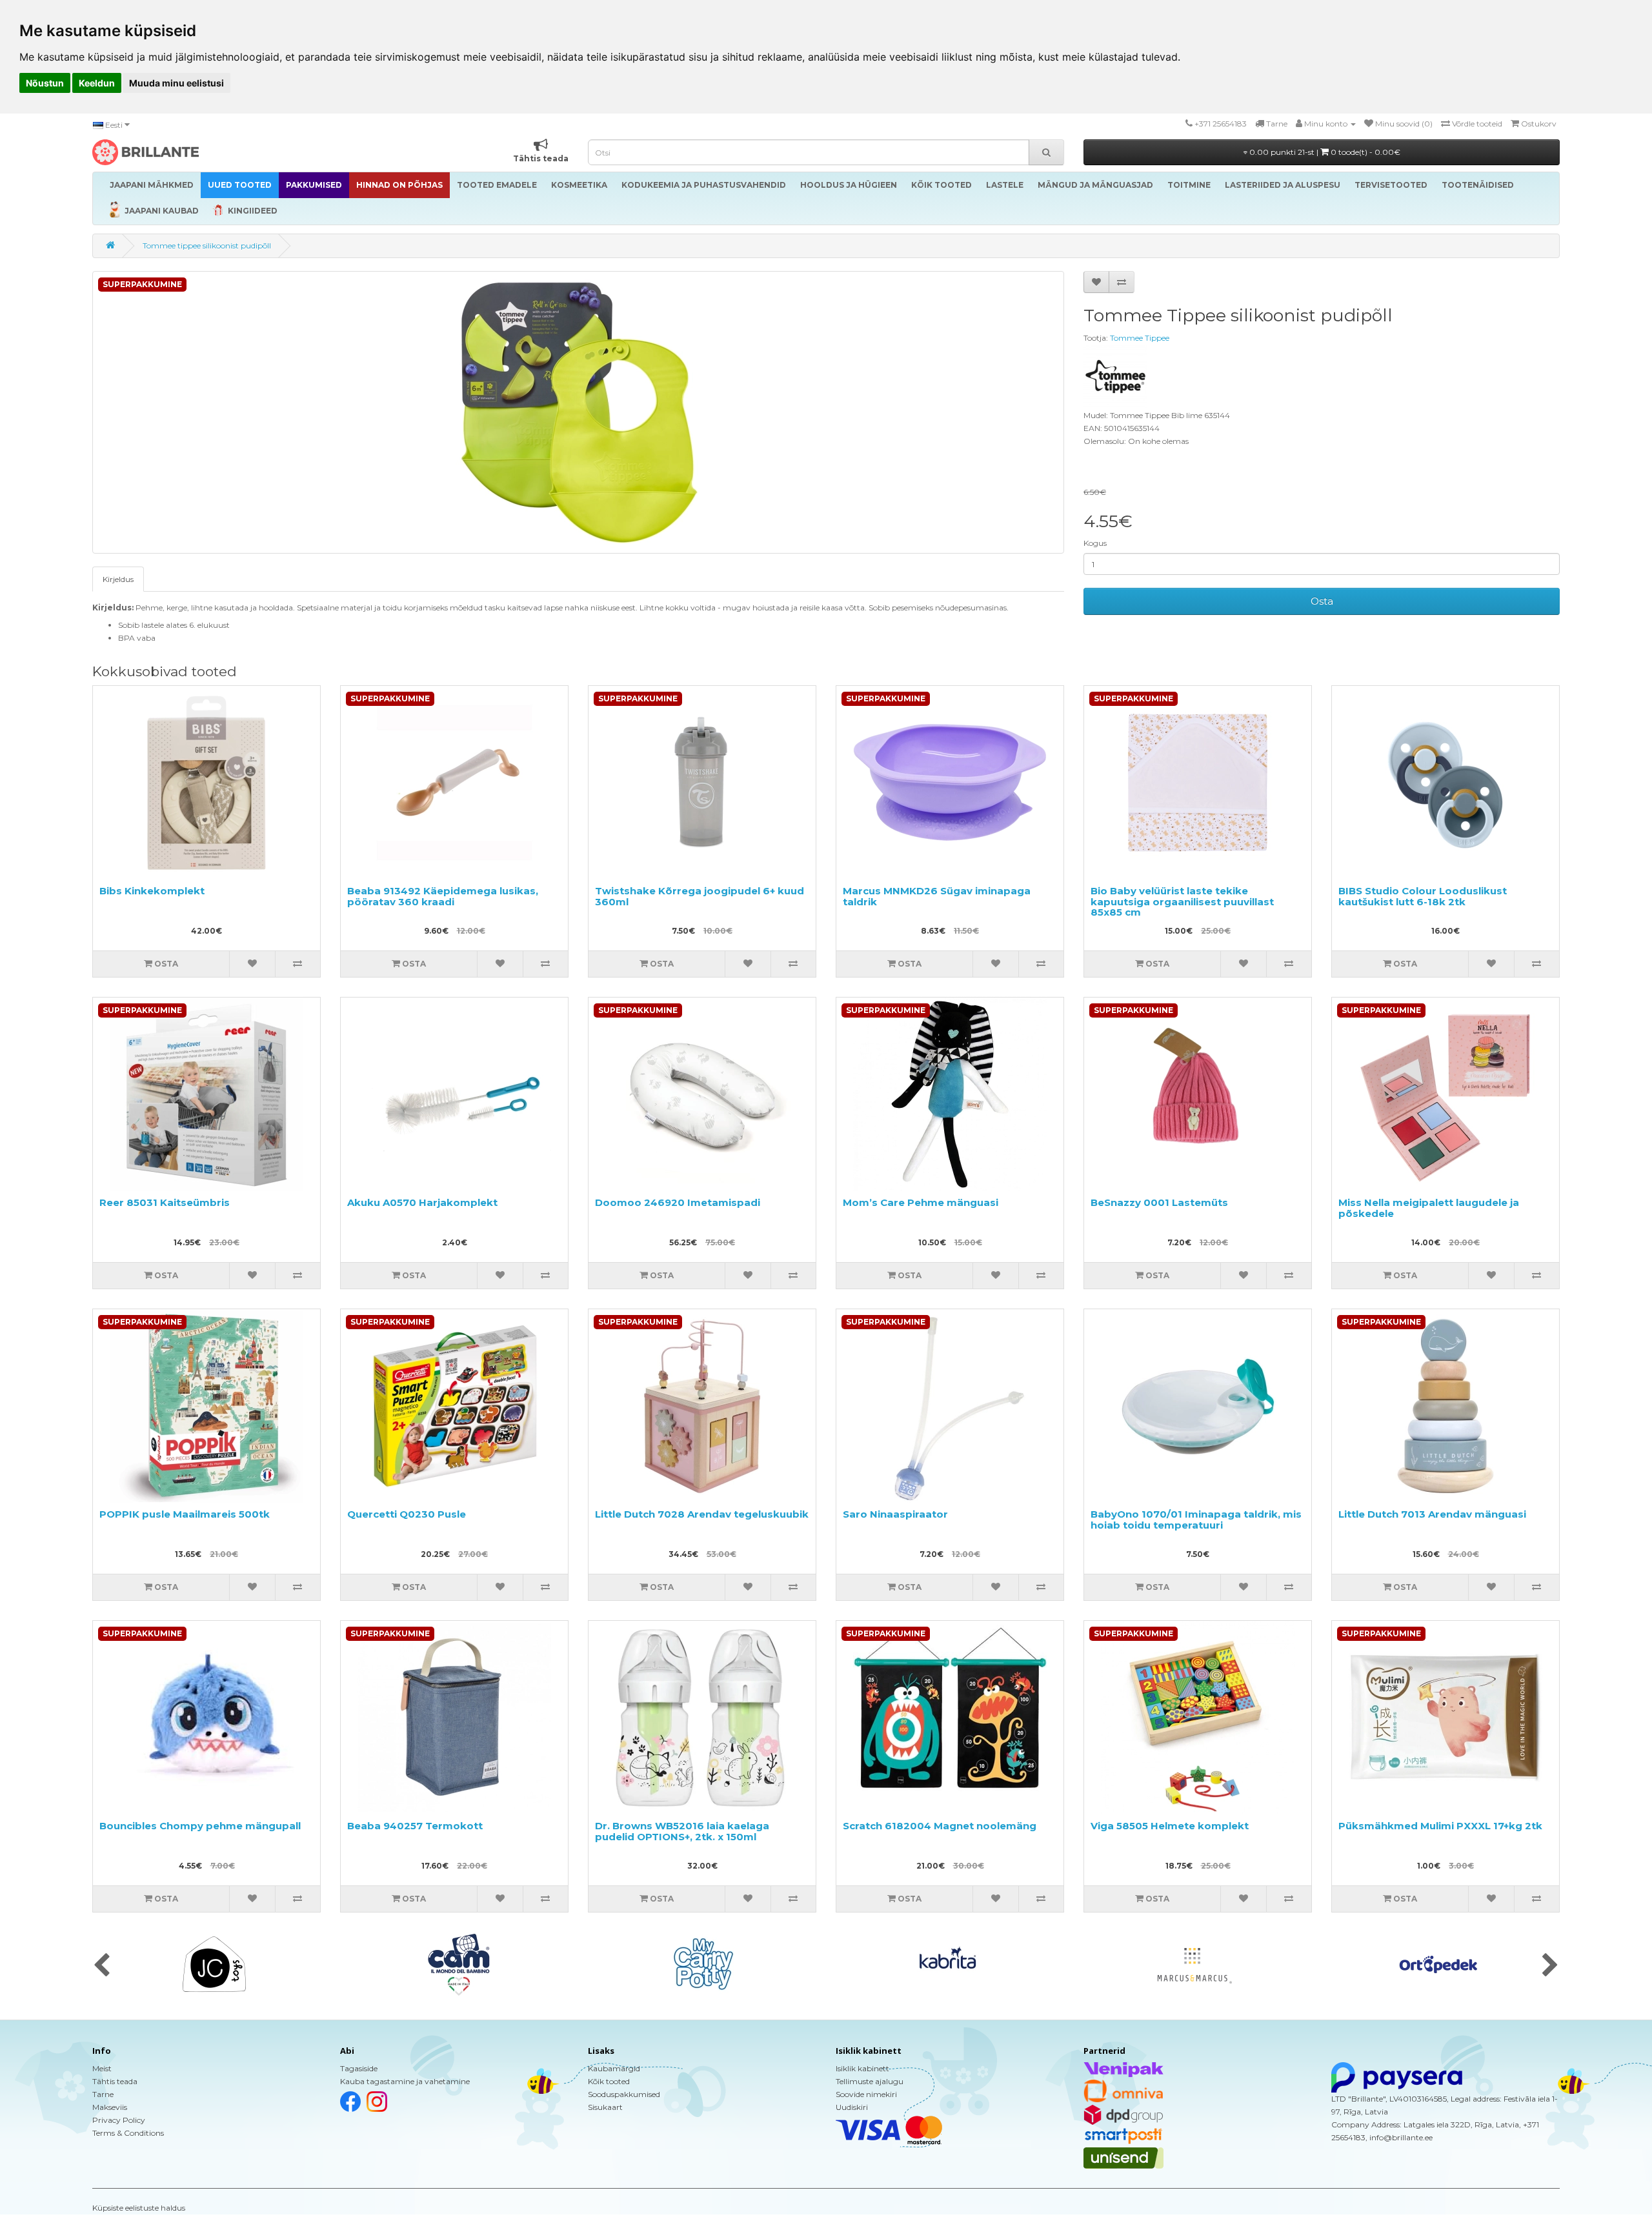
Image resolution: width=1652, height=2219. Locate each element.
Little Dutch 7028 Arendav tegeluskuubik (702, 1514)
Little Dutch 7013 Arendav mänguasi (1432, 1514)
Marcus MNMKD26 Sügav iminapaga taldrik (937, 896)
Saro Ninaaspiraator (895, 1514)
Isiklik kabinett (862, 2068)
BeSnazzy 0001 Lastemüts (1159, 1202)
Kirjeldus (118, 579)
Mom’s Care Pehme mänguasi (921, 1202)
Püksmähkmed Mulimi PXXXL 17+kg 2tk (1440, 1826)
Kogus (1095, 543)
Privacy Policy (119, 2120)
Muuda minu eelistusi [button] (176, 83)
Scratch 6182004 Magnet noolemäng (940, 1826)
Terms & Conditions (128, 2133)
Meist (102, 2068)
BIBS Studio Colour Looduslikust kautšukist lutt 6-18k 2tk (1423, 896)
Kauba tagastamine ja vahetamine (405, 2081)
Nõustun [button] (45, 83)
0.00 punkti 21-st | (1324, 152)
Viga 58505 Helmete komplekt (1170, 1826)
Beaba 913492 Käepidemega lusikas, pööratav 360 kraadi (443, 896)
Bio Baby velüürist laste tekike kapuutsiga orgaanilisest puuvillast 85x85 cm (1182, 901)
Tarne (103, 2094)
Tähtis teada (115, 2081)
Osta (1322, 601)
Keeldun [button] (97, 83)
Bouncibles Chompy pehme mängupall (200, 1826)
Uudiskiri (852, 2107)
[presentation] (102, 1966)
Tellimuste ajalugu (870, 2081)
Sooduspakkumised (624, 2094)
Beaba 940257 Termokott (415, 1826)
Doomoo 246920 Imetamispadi (678, 1202)
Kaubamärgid (614, 2068)
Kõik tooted (609, 2081)
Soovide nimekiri (866, 2094)
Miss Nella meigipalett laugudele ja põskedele (1429, 1208)
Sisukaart (605, 2107)
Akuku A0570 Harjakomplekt (422, 1202)
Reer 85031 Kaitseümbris (165, 1202)
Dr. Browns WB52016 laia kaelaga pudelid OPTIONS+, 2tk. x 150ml (682, 1831)
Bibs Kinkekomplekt (152, 891)
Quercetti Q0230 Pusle (407, 1514)
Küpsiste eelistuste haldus (139, 2208)
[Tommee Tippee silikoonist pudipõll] (578, 412)
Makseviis (110, 2107)
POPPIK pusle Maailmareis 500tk (185, 1514)
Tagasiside (359, 2068)
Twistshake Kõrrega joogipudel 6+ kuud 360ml (700, 896)
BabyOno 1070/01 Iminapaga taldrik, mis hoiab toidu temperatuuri (1196, 1520)
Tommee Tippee (1140, 338)
